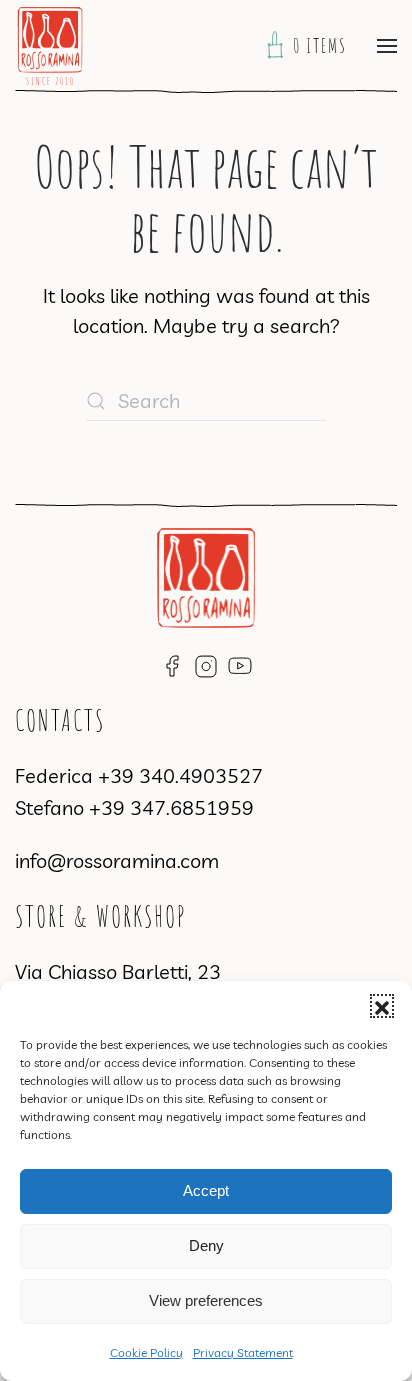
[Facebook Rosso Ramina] (172, 663)
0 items (325, 45)
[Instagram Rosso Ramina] (206, 663)
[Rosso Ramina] (206, 575)
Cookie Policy (146, 1352)
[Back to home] (50, 46)
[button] (382, 1006)
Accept (206, 1190)
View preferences (206, 1300)
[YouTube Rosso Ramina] (240, 663)
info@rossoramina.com (117, 860)
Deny (206, 1245)
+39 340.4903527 (180, 775)
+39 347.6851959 (171, 807)
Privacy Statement (243, 1352)
